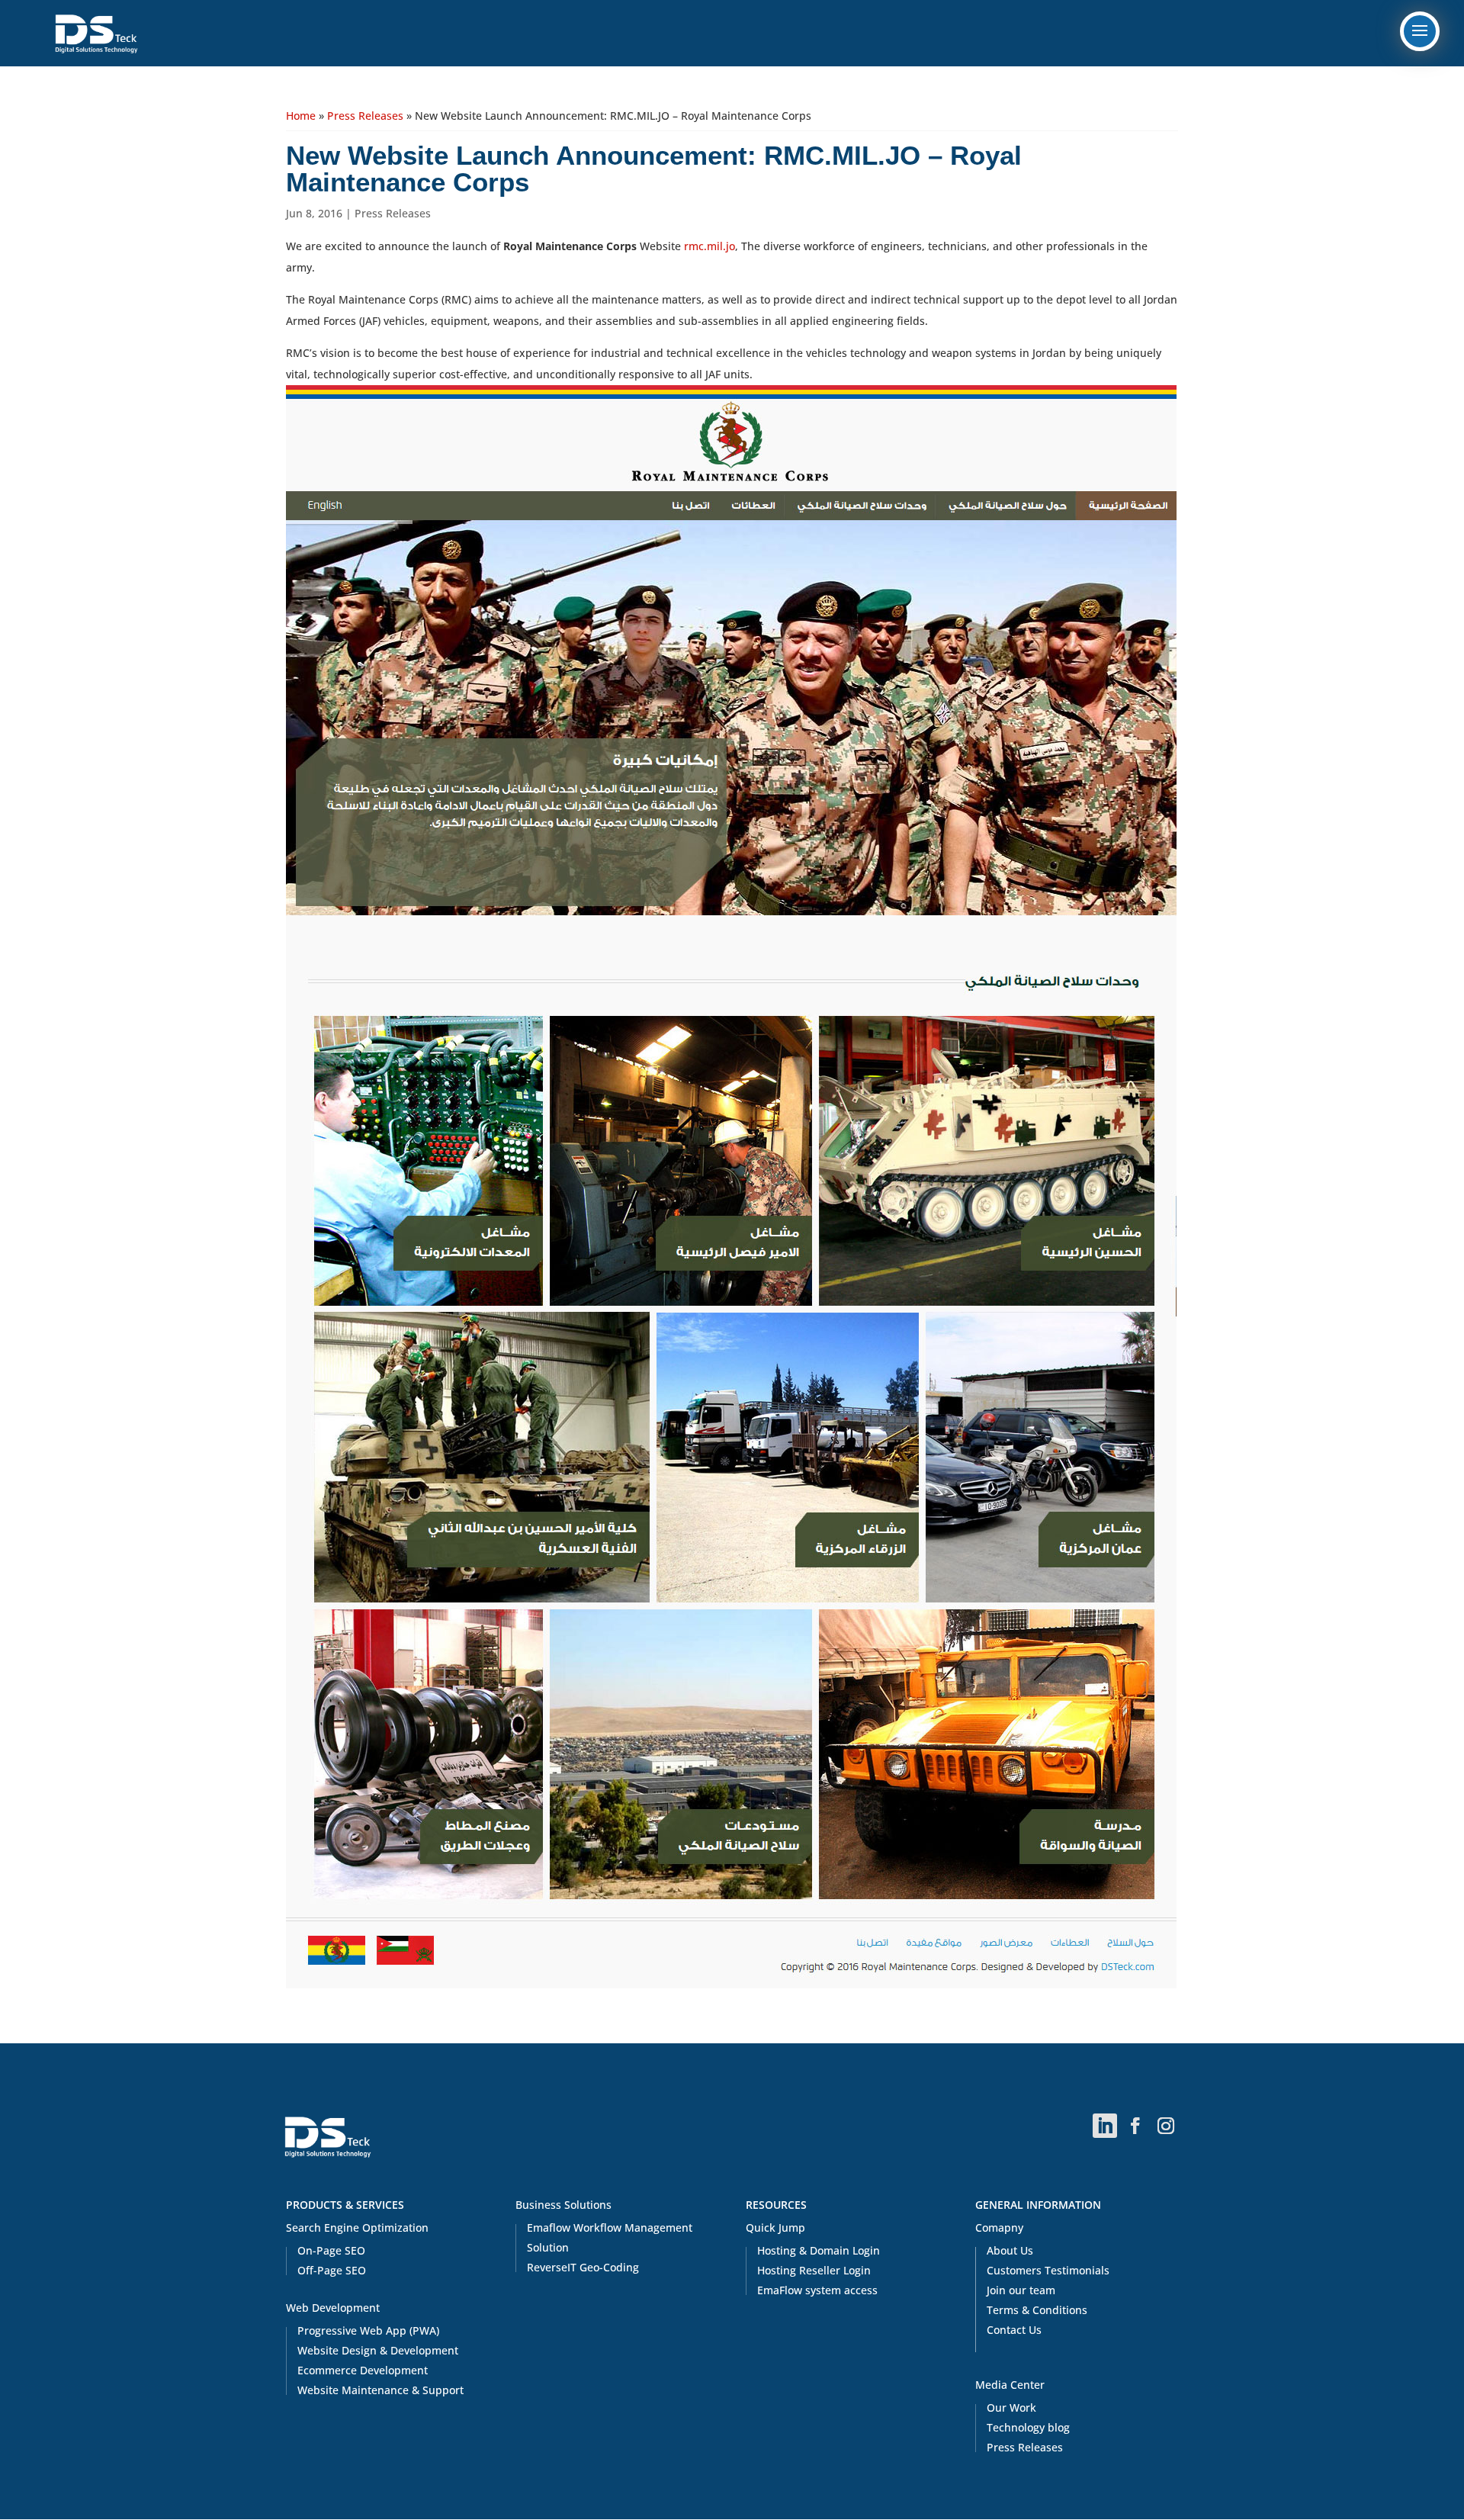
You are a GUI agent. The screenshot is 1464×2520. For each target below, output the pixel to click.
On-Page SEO (331, 2250)
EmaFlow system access (817, 2290)
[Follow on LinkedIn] (1105, 2126)
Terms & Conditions (1037, 2310)
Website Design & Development (378, 2350)
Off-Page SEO (332, 2270)
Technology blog (1028, 2427)
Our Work (1011, 2407)
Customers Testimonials (1048, 2270)
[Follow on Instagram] (1166, 2126)
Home (301, 116)
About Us (1010, 2250)
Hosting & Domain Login (819, 2250)
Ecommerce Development (363, 2370)
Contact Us (1014, 2330)
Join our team (1021, 2290)
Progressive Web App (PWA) (368, 2330)
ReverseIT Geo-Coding (583, 2267)
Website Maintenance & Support (380, 2390)
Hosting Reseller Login (814, 2270)
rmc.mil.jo (710, 246)
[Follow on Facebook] (1135, 2126)
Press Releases (365, 116)
